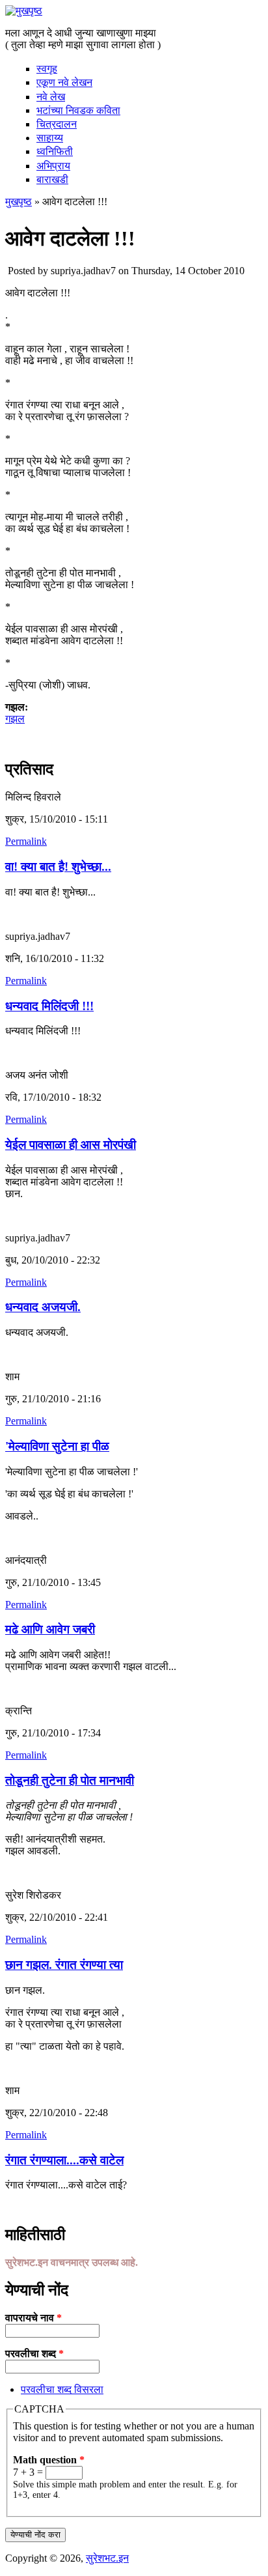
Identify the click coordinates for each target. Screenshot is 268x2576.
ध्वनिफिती (55, 151)
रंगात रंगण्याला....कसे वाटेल (64, 2160)
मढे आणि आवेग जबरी (50, 1629)
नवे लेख (51, 97)
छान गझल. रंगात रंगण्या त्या (64, 1965)
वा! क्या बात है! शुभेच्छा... (58, 867)
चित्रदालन (57, 124)
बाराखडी (52, 179)
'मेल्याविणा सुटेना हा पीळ (57, 1446)
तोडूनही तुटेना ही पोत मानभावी (70, 1780)
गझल (15, 719)
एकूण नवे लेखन (64, 82)
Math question (49, 2460)
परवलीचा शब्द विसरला (62, 2389)
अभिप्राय (53, 166)
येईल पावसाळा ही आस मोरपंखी (71, 1145)
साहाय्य (50, 138)
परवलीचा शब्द (34, 2354)
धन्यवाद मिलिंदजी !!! (49, 1006)
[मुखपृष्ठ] (24, 11)
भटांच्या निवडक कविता (78, 110)
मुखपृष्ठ (19, 202)
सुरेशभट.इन (107, 2558)
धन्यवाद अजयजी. (43, 1307)
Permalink (26, 841)
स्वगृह (47, 69)
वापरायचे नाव (33, 2318)
